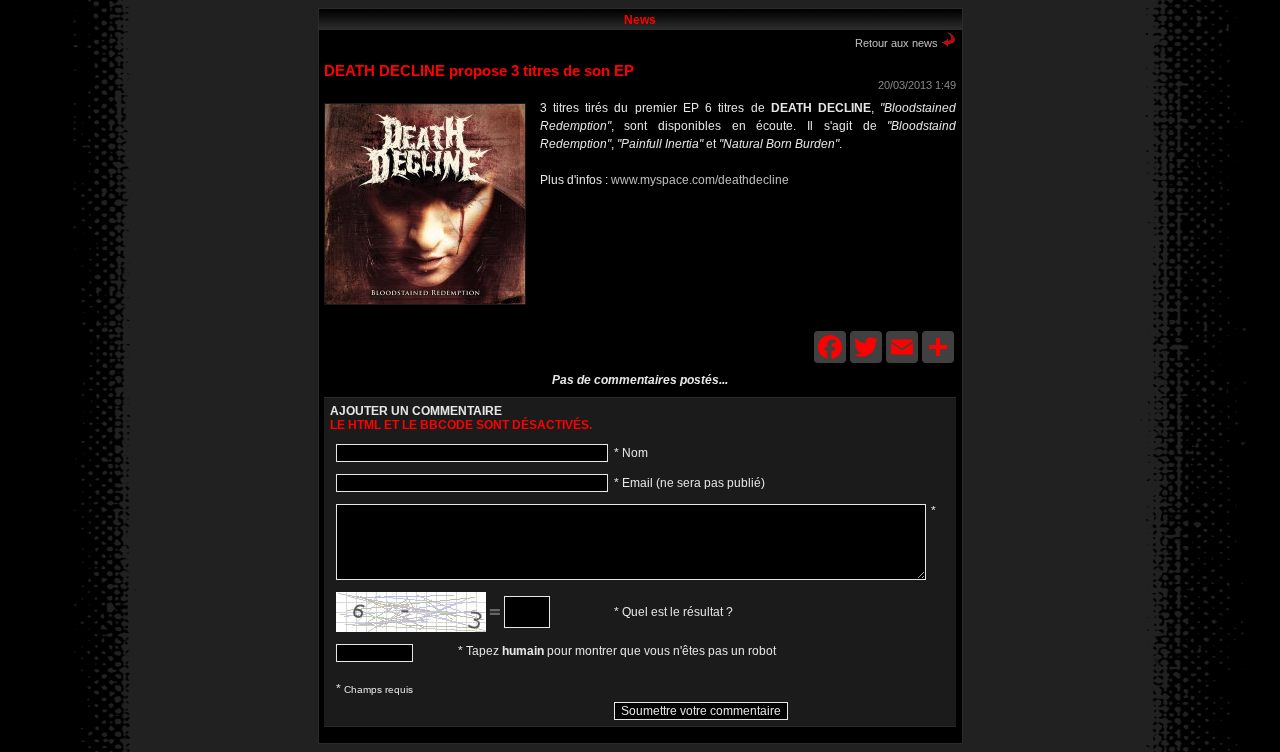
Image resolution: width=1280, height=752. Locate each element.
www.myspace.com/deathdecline (700, 180)
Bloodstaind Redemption (553, 238)
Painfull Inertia (583, 238)
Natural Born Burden (613, 238)
